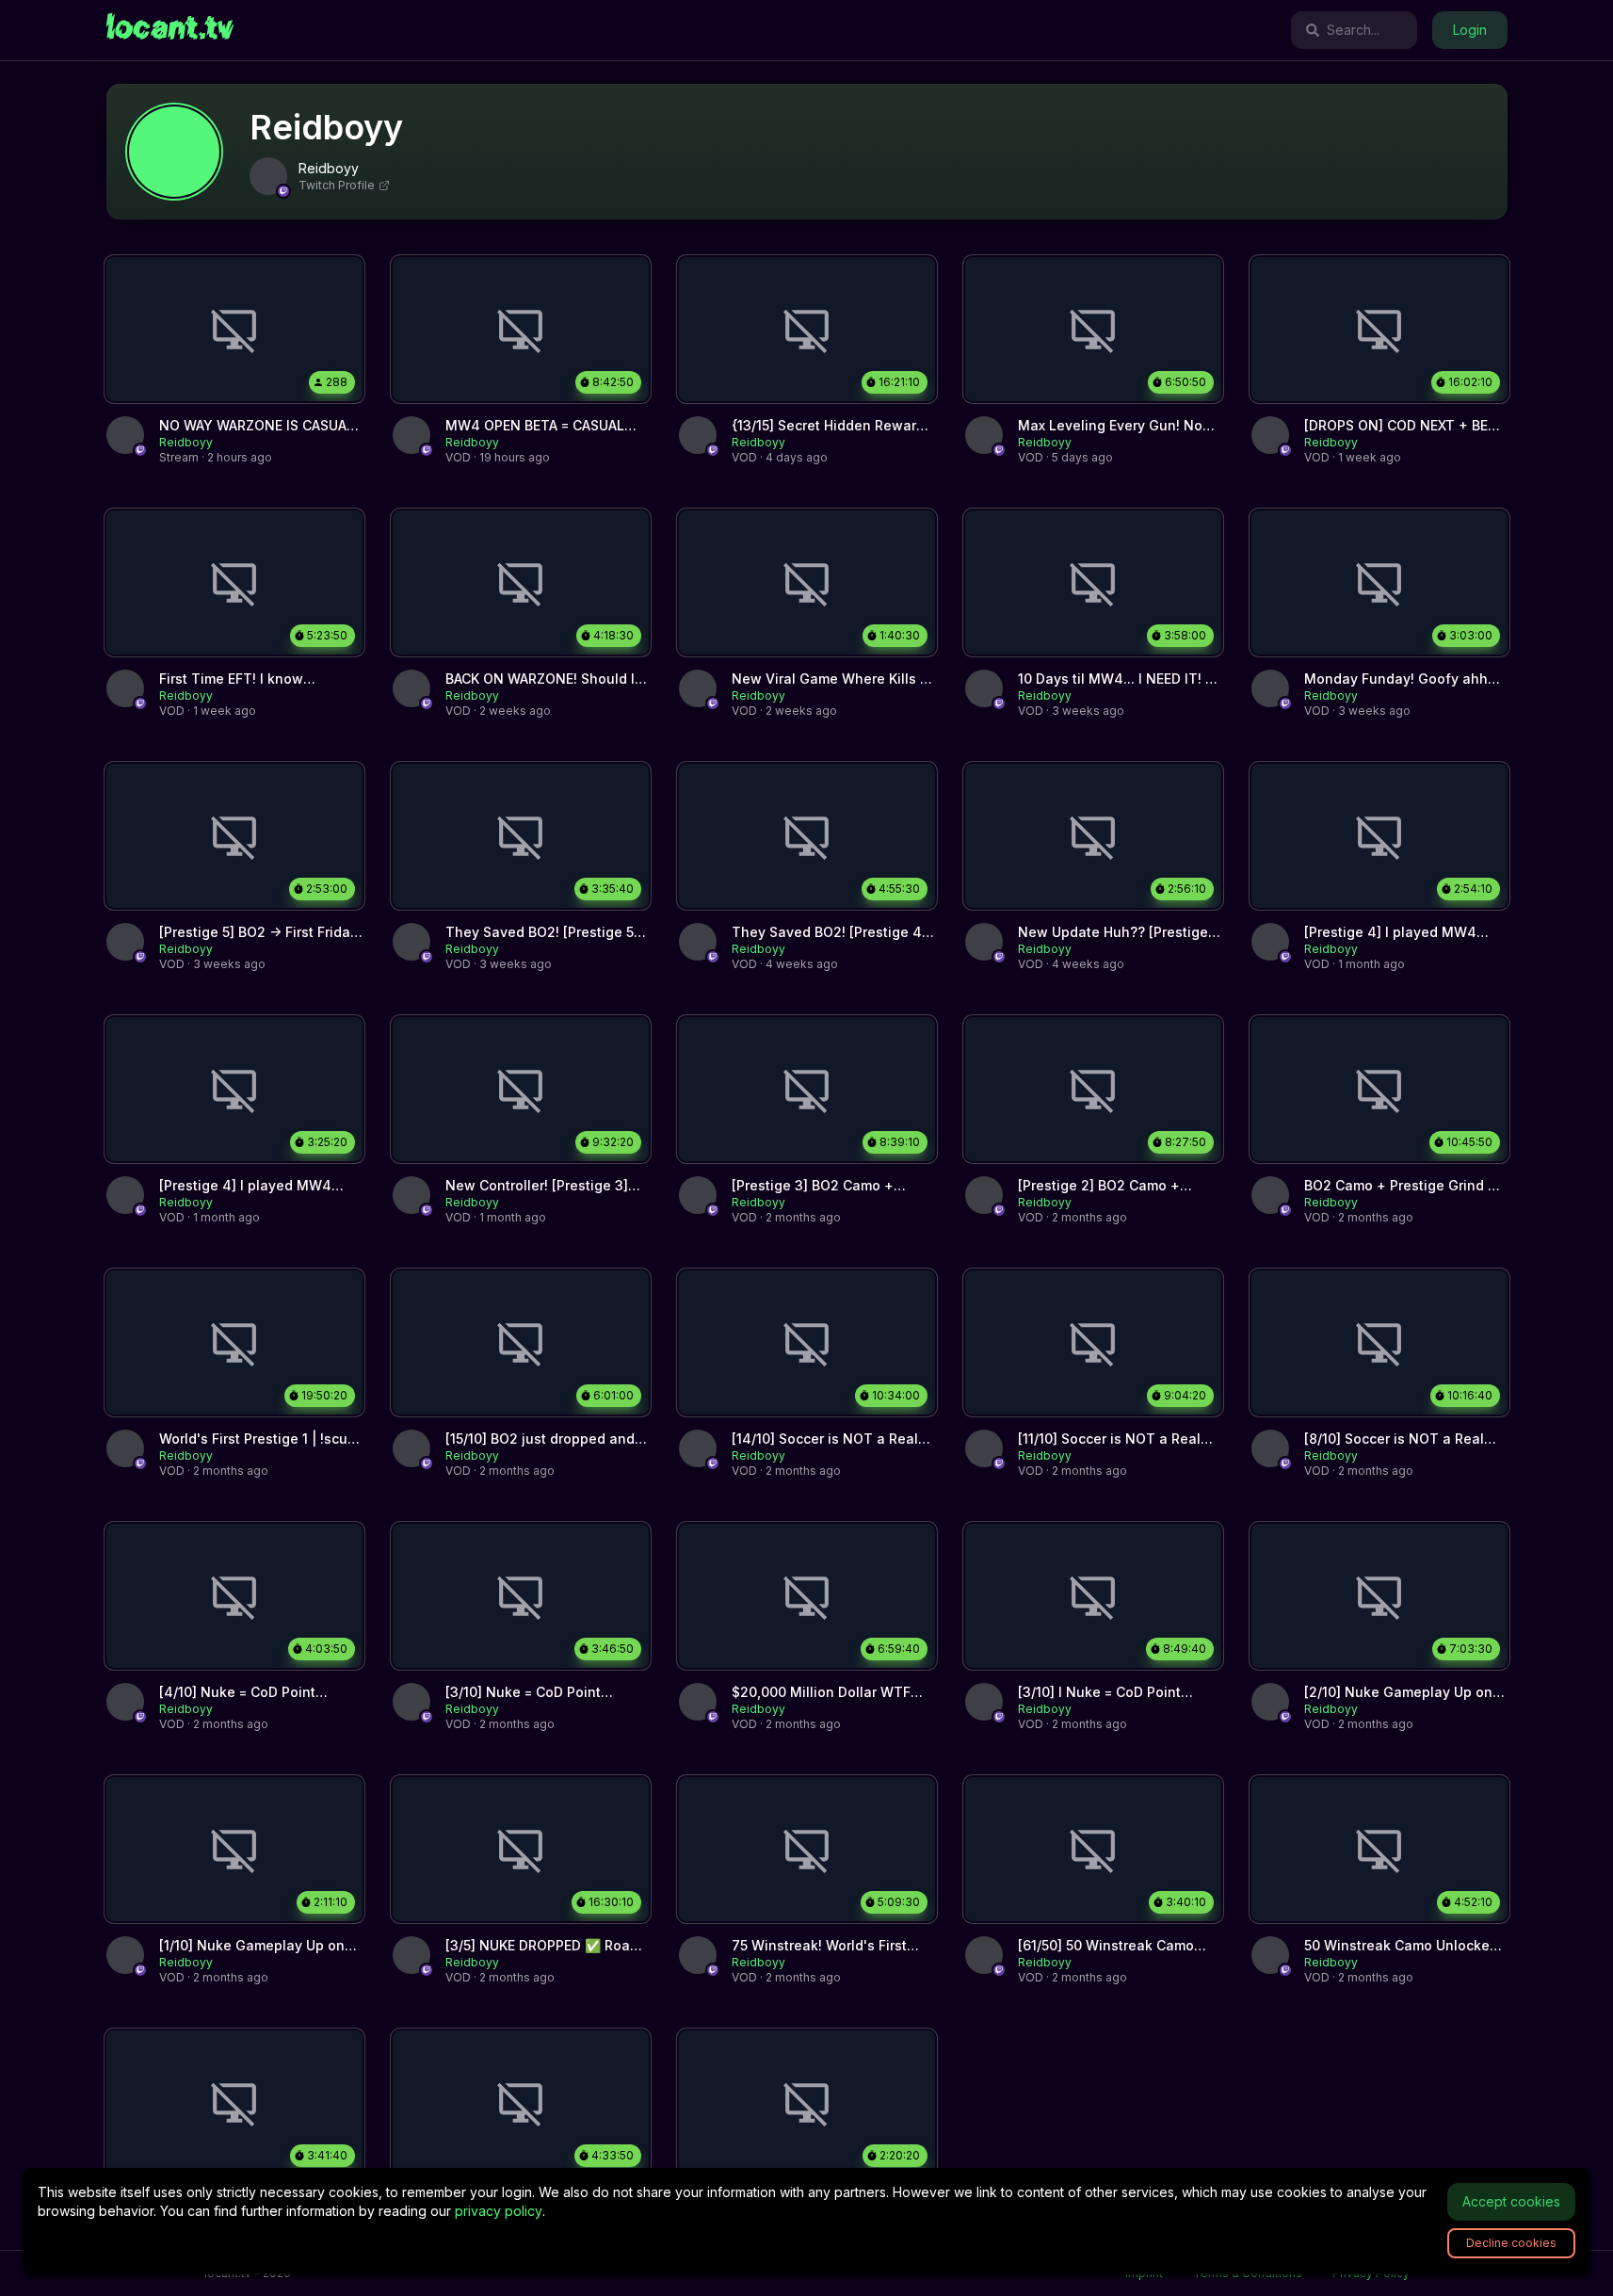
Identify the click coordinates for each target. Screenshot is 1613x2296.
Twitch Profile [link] (337, 185)
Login (1470, 30)
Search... (1353, 30)
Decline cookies (1511, 2243)
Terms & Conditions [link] (1248, 2273)
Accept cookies (1511, 2201)
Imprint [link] (1144, 2273)
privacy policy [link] (499, 2211)
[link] (170, 30)
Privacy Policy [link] (1371, 2273)
